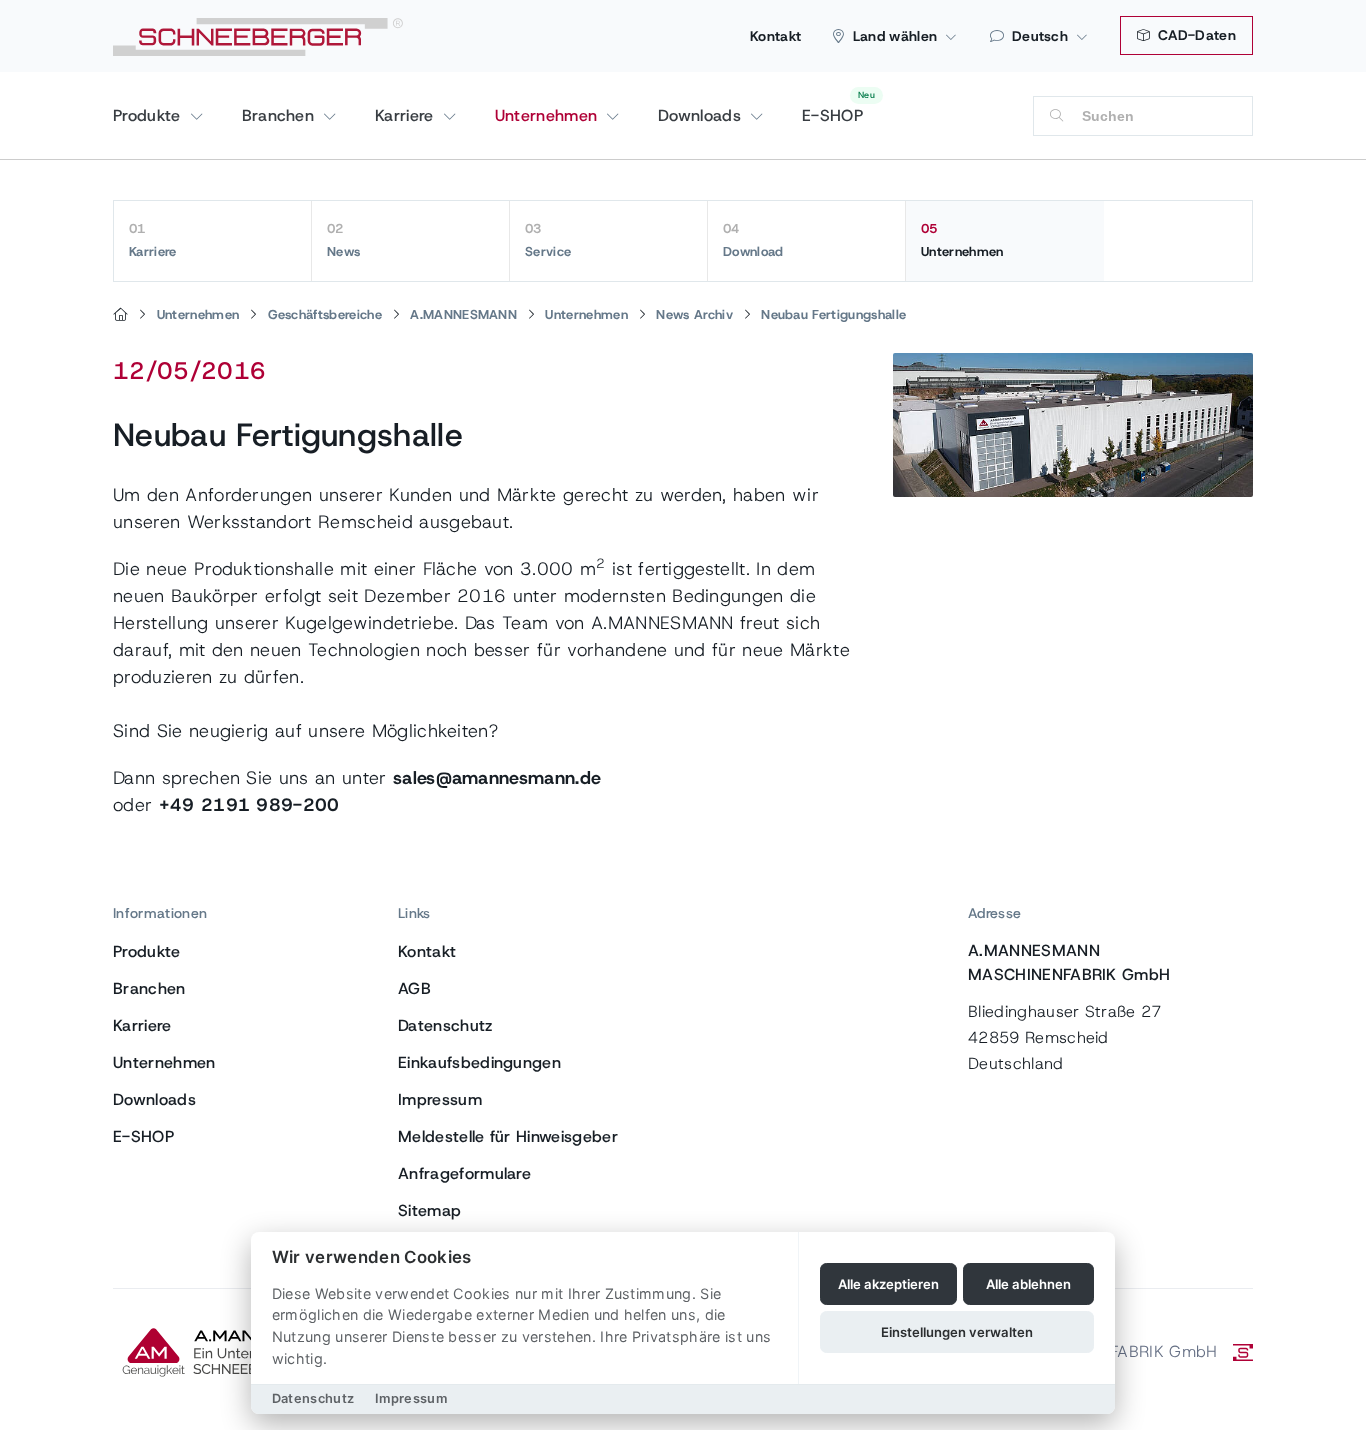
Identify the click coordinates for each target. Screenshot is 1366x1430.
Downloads (702, 115)
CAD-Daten (1195, 35)
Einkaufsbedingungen (479, 1062)
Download (753, 240)
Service (548, 240)
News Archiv (694, 314)
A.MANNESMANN (463, 314)
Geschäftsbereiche (325, 314)
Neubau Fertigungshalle (833, 314)
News (343, 240)
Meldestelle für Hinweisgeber (508, 1136)
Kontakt (775, 36)
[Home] (120, 315)
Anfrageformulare (464, 1173)
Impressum (440, 1099)
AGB (414, 988)
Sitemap (429, 1210)
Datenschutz (445, 1025)
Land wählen (895, 36)
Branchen (281, 115)
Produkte (149, 115)
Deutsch (1040, 36)
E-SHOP (832, 115)
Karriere (407, 115)
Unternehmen (549, 115)
